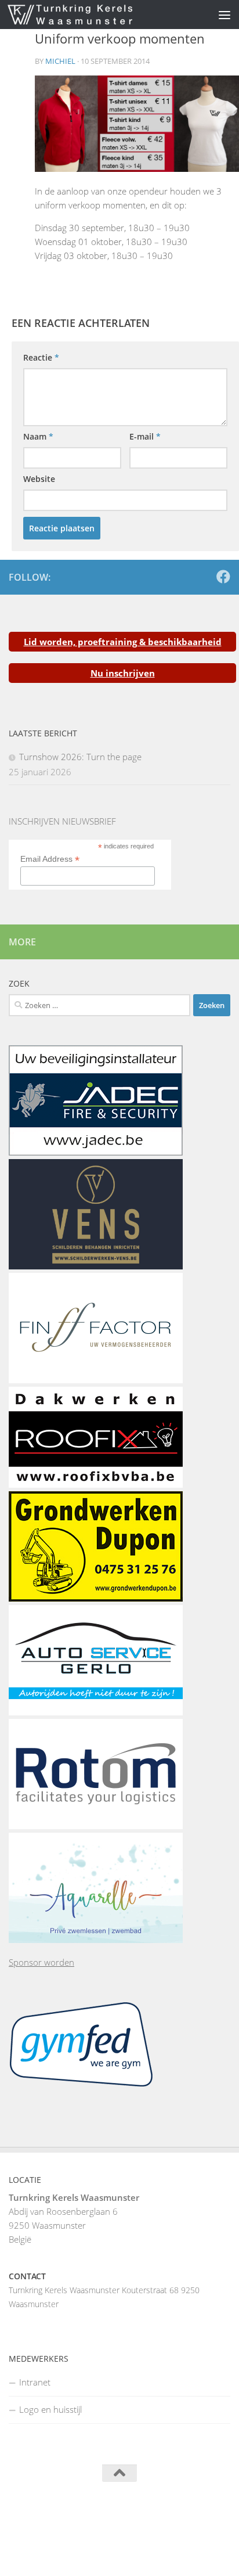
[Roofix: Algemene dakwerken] (96, 1484)
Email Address (50, 859)
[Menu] (224, 15)
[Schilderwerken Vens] (96, 1266)
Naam (38, 436)
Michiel (60, 61)
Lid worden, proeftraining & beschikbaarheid (123, 642)
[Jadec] (96, 1152)
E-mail (145, 436)
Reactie (41, 357)
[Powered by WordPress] (80, 2517)
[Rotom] (96, 1826)
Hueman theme (178, 2517)
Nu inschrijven (123, 673)
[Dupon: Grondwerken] (96, 1598)
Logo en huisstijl (50, 2409)
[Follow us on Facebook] (223, 577)
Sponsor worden (41, 1962)
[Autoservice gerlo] (96, 1712)
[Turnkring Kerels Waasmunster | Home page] (91, 15)
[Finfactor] (96, 1380)
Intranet (35, 2382)
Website (39, 479)
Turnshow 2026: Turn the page (80, 757)
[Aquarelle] (96, 1940)
